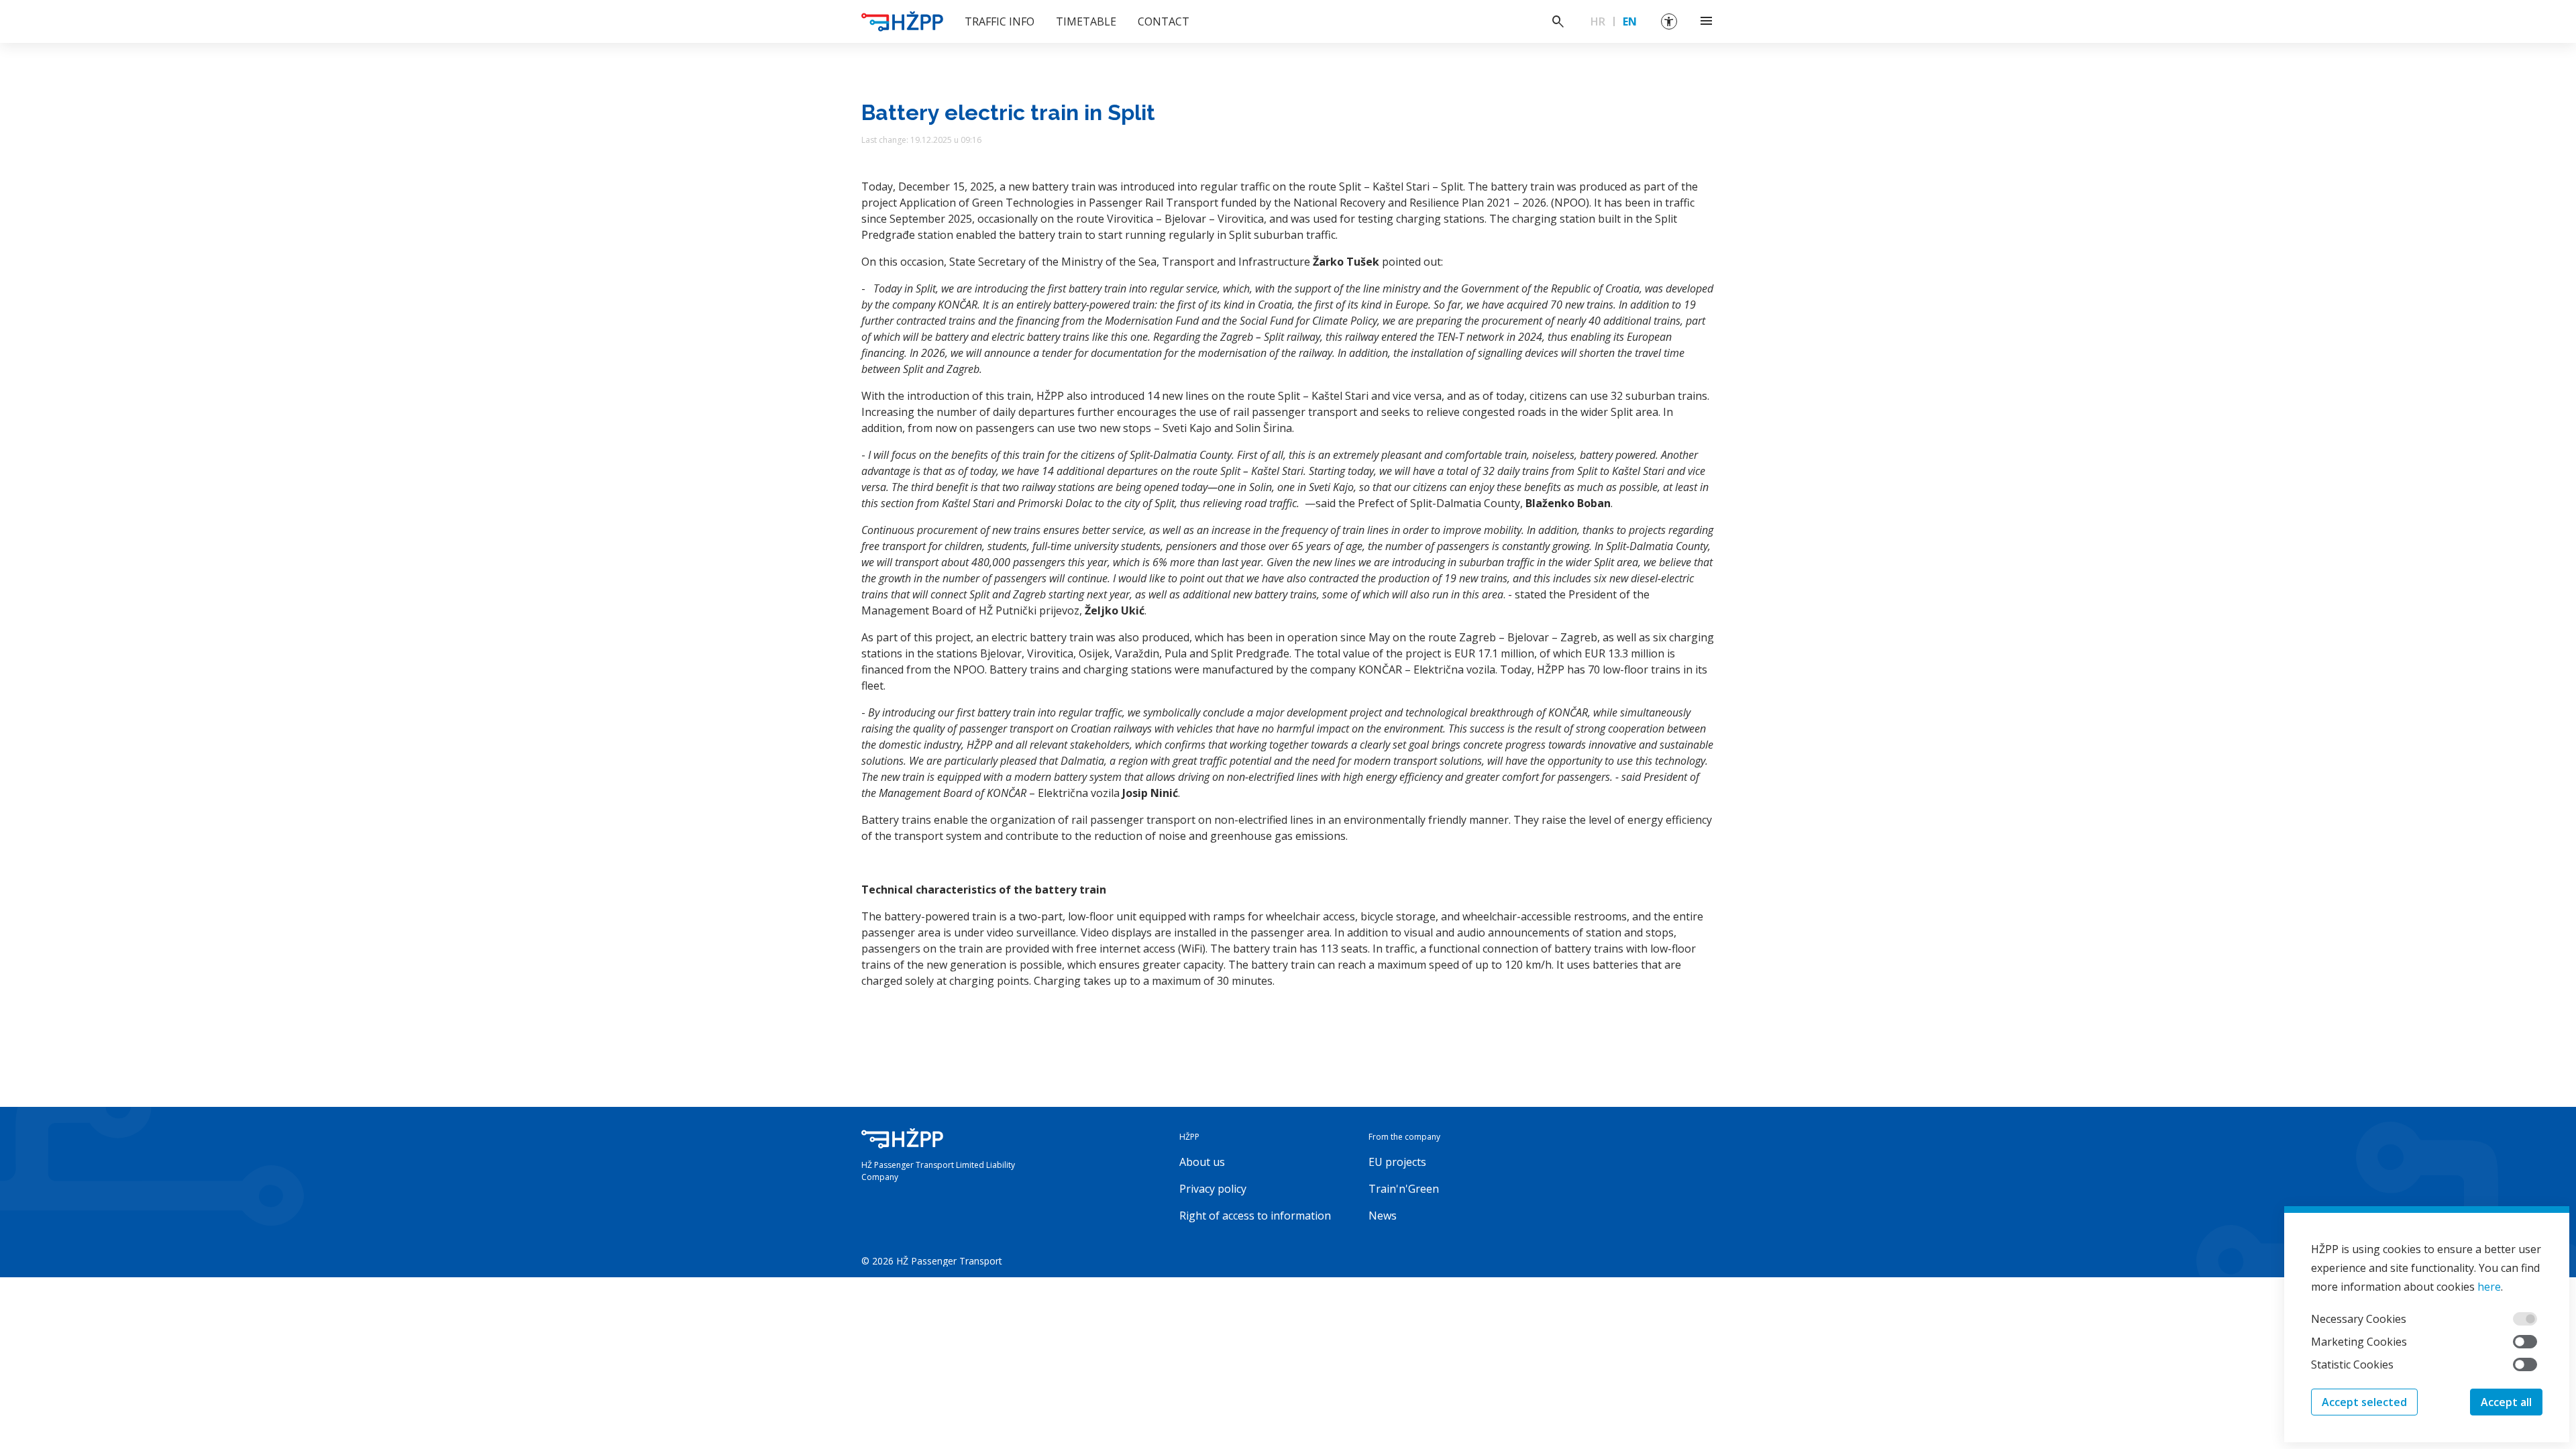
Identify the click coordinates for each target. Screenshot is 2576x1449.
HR (1598, 21)
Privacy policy (1213, 1189)
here (2489, 1287)
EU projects (1397, 1162)
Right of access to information (1255, 1216)
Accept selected (2364, 1402)
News (1383, 1216)
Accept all (2506, 1402)
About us (1202, 1162)
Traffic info (1000, 21)
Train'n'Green (1404, 1189)
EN (1630, 21)
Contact (1164, 21)
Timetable (1086, 21)
